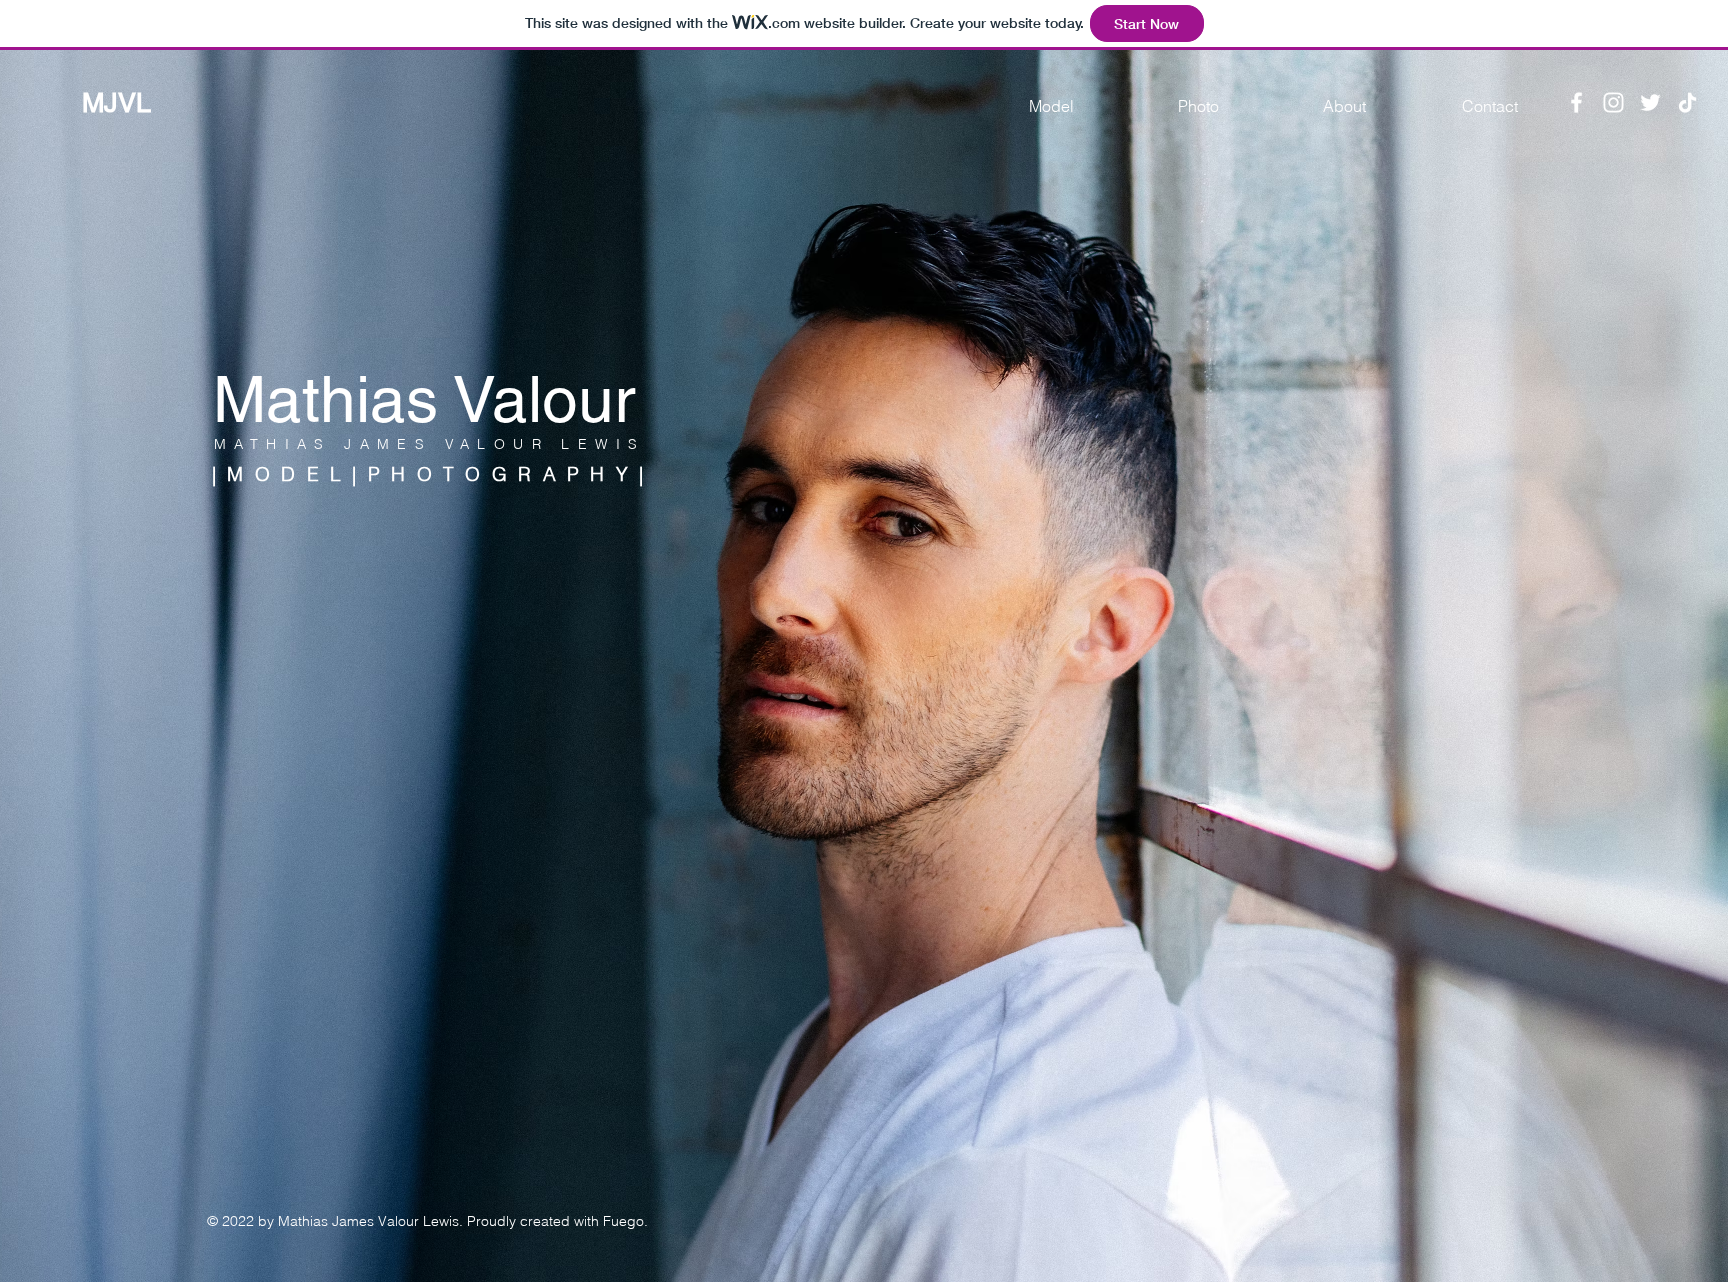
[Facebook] (1576, 102)
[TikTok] (1687, 102)
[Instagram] (1613, 102)
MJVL (116, 102)
